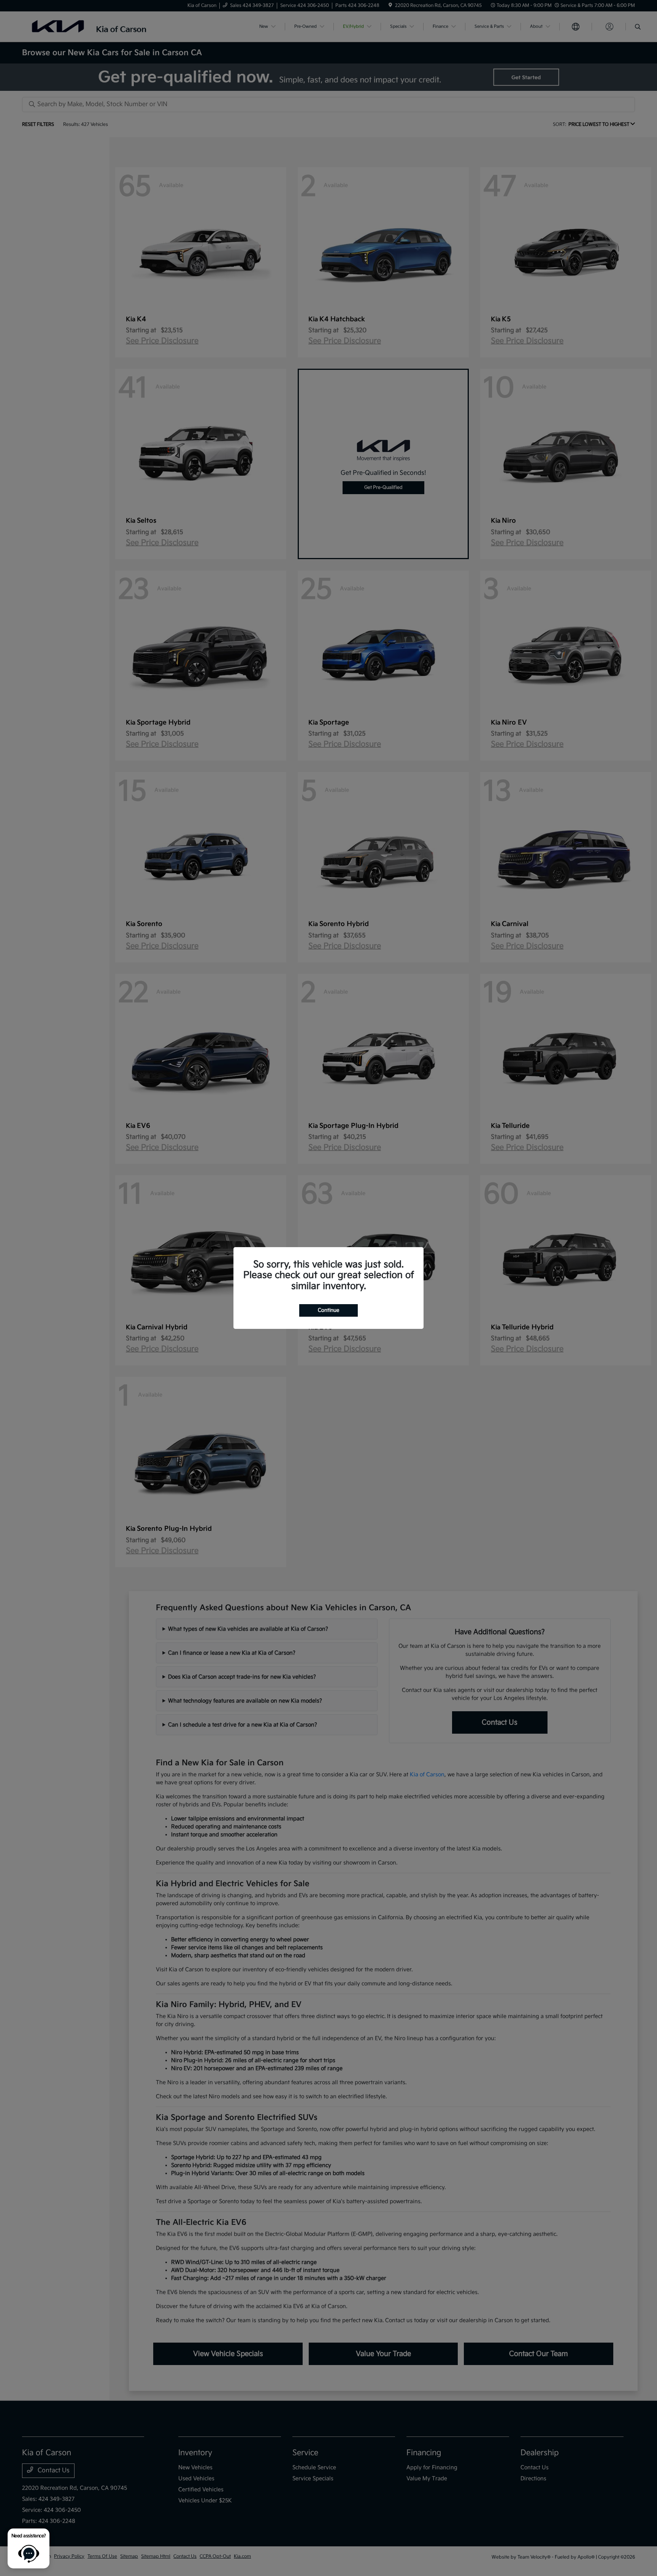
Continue (328, 1310)
